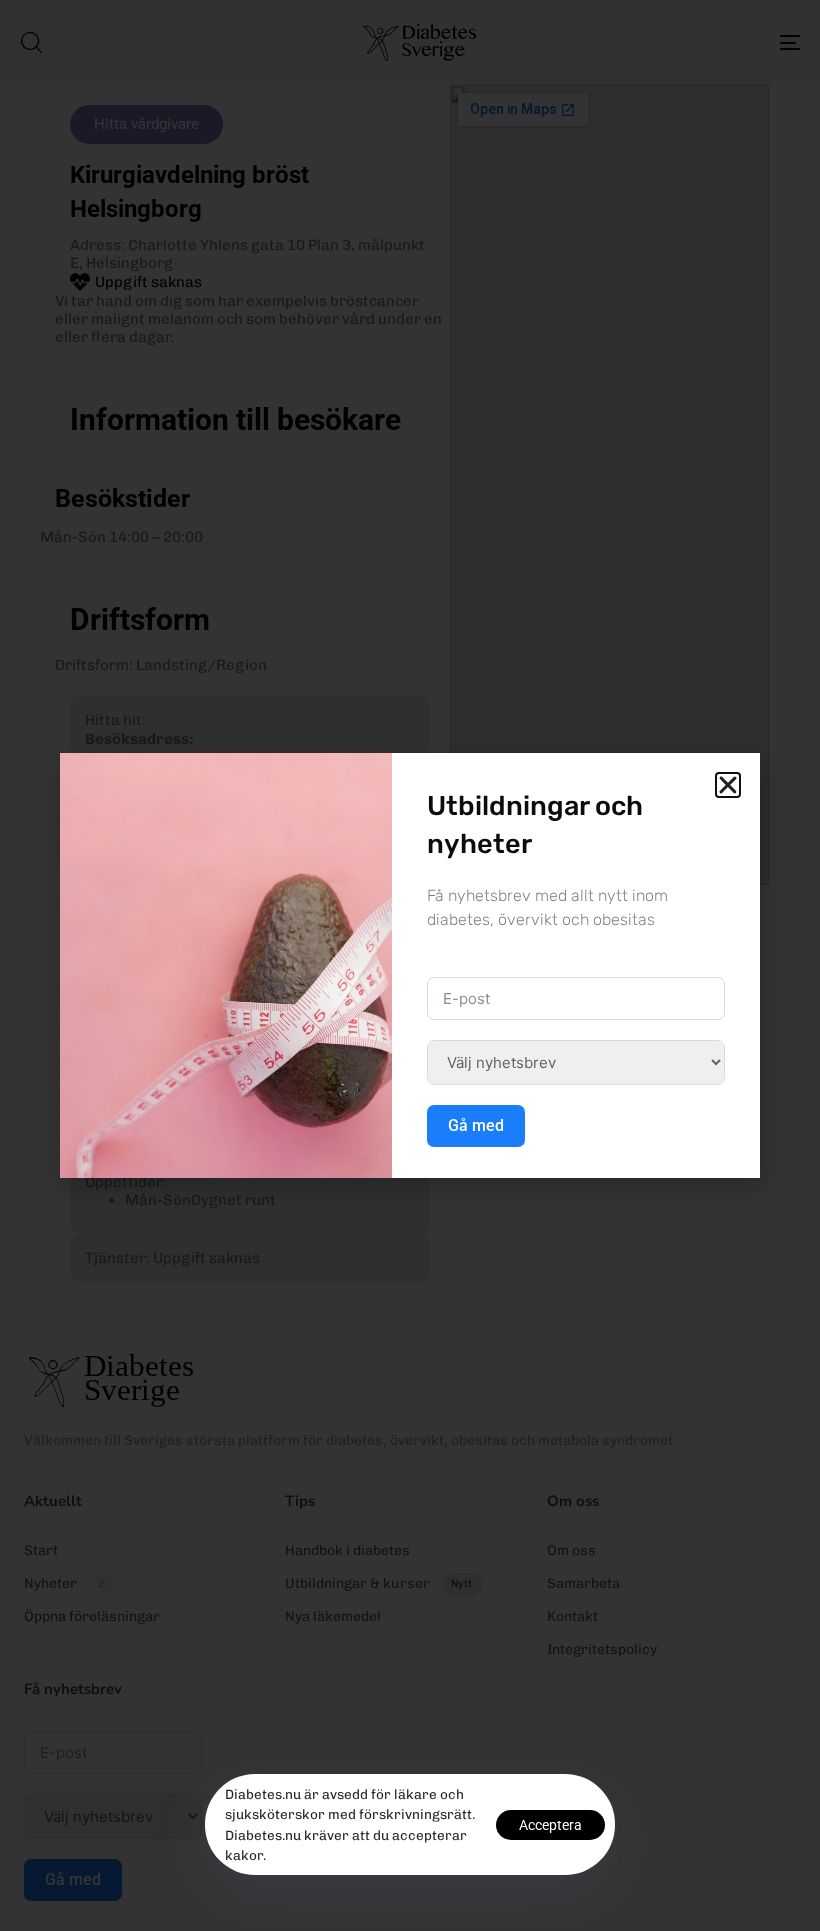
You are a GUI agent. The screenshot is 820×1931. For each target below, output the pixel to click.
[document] (410, 965)
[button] (728, 785)
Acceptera (550, 1825)
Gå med (476, 1125)
